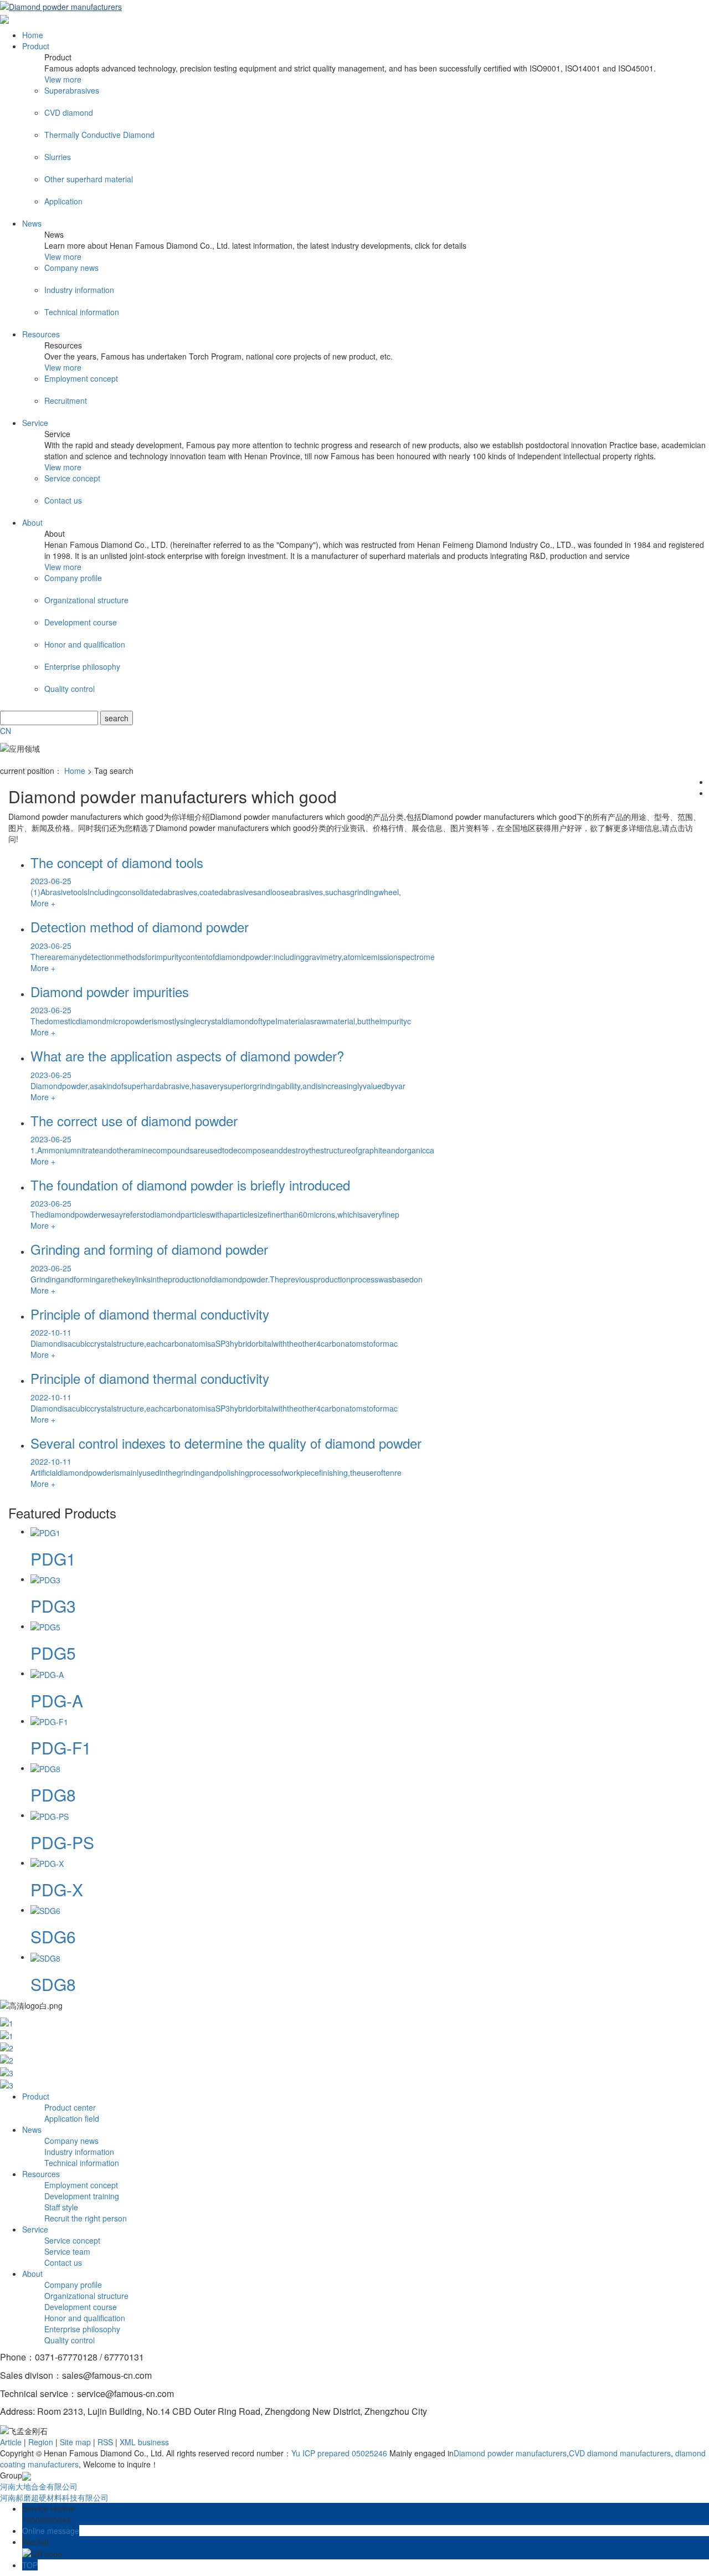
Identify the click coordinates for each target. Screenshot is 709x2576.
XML (128, 2442)
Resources (41, 334)
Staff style (61, 2207)
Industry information (79, 2152)
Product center (70, 2107)
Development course (81, 2307)
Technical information (82, 2163)
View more (63, 79)
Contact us (63, 2262)
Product (36, 46)
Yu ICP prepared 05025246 (339, 2453)
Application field (72, 2118)
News (32, 223)
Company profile (73, 2285)
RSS (105, 2442)
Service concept (72, 2240)
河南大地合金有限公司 (39, 2486)
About (32, 522)
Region (41, 2442)
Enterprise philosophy (82, 2329)
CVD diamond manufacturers (620, 2453)
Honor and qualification (85, 2318)
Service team (67, 2251)
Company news (71, 2141)
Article (11, 2442)
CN (6, 731)
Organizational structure (86, 2296)
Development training (82, 2196)
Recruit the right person (86, 2218)
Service (35, 423)
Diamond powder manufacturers (510, 2453)
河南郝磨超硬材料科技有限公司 (54, 2497)
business (153, 2442)
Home (33, 35)
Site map (75, 2442)
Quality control (70, 2340)
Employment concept (81, 2185)
